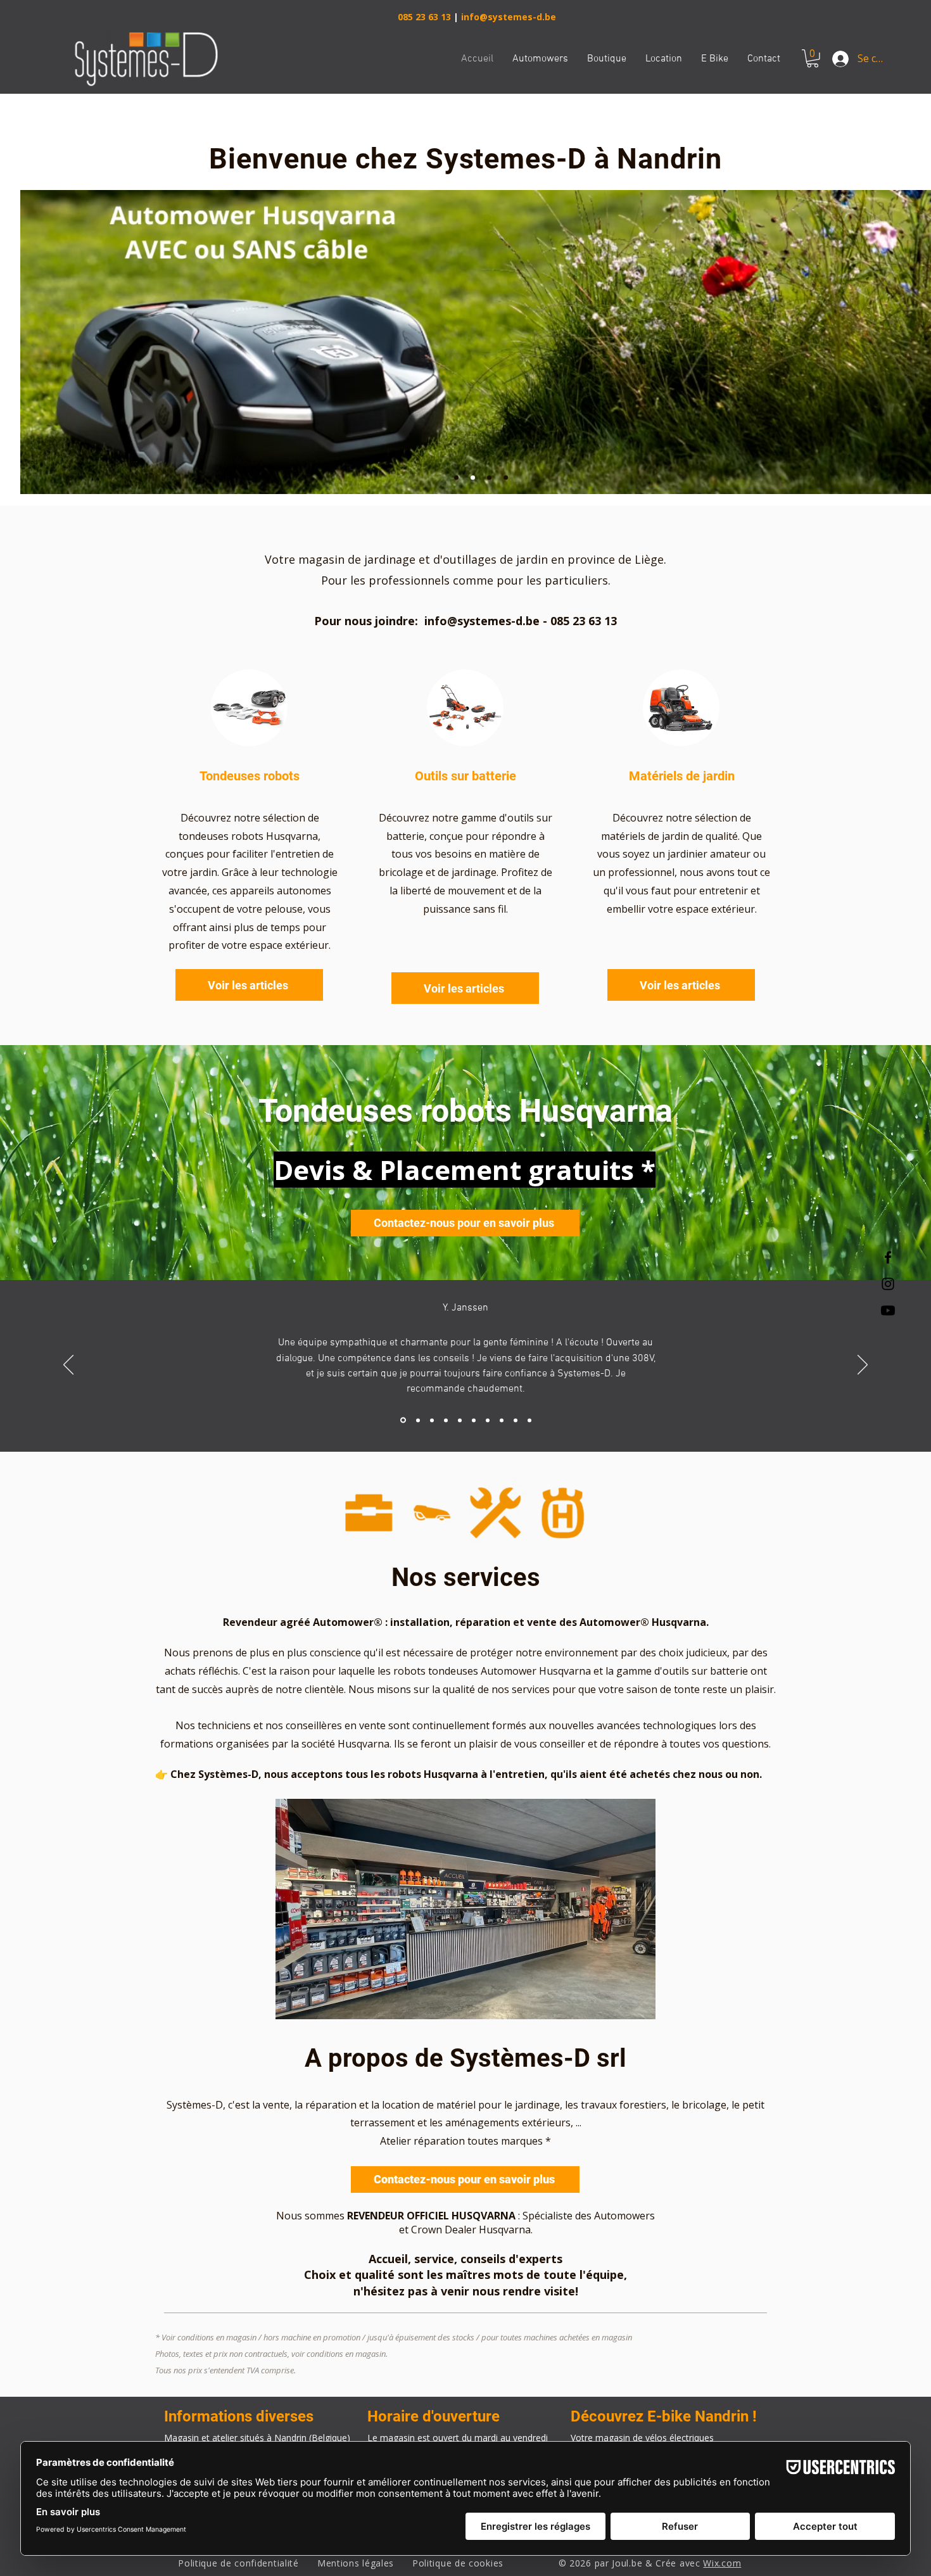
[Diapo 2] (473, 478)
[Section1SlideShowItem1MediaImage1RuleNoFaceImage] (403, 1420)
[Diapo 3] (489, 478)
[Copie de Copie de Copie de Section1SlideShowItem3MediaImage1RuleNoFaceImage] (474, 1420)
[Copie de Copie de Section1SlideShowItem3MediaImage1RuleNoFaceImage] (460, 1420)
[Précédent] (68, 1366)
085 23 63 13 (424, 17)
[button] (813, 59)
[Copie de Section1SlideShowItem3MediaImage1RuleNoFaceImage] (446, 1420)
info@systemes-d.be (509, 17)
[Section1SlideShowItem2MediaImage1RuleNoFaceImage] (418, 1420)
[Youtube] (888, 1310)
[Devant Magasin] (456, 478)
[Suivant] (863, 1366)
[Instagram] (888, 1284)
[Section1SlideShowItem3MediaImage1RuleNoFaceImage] (432, 1420)
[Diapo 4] (506, 478)
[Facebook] (888, 1257)
